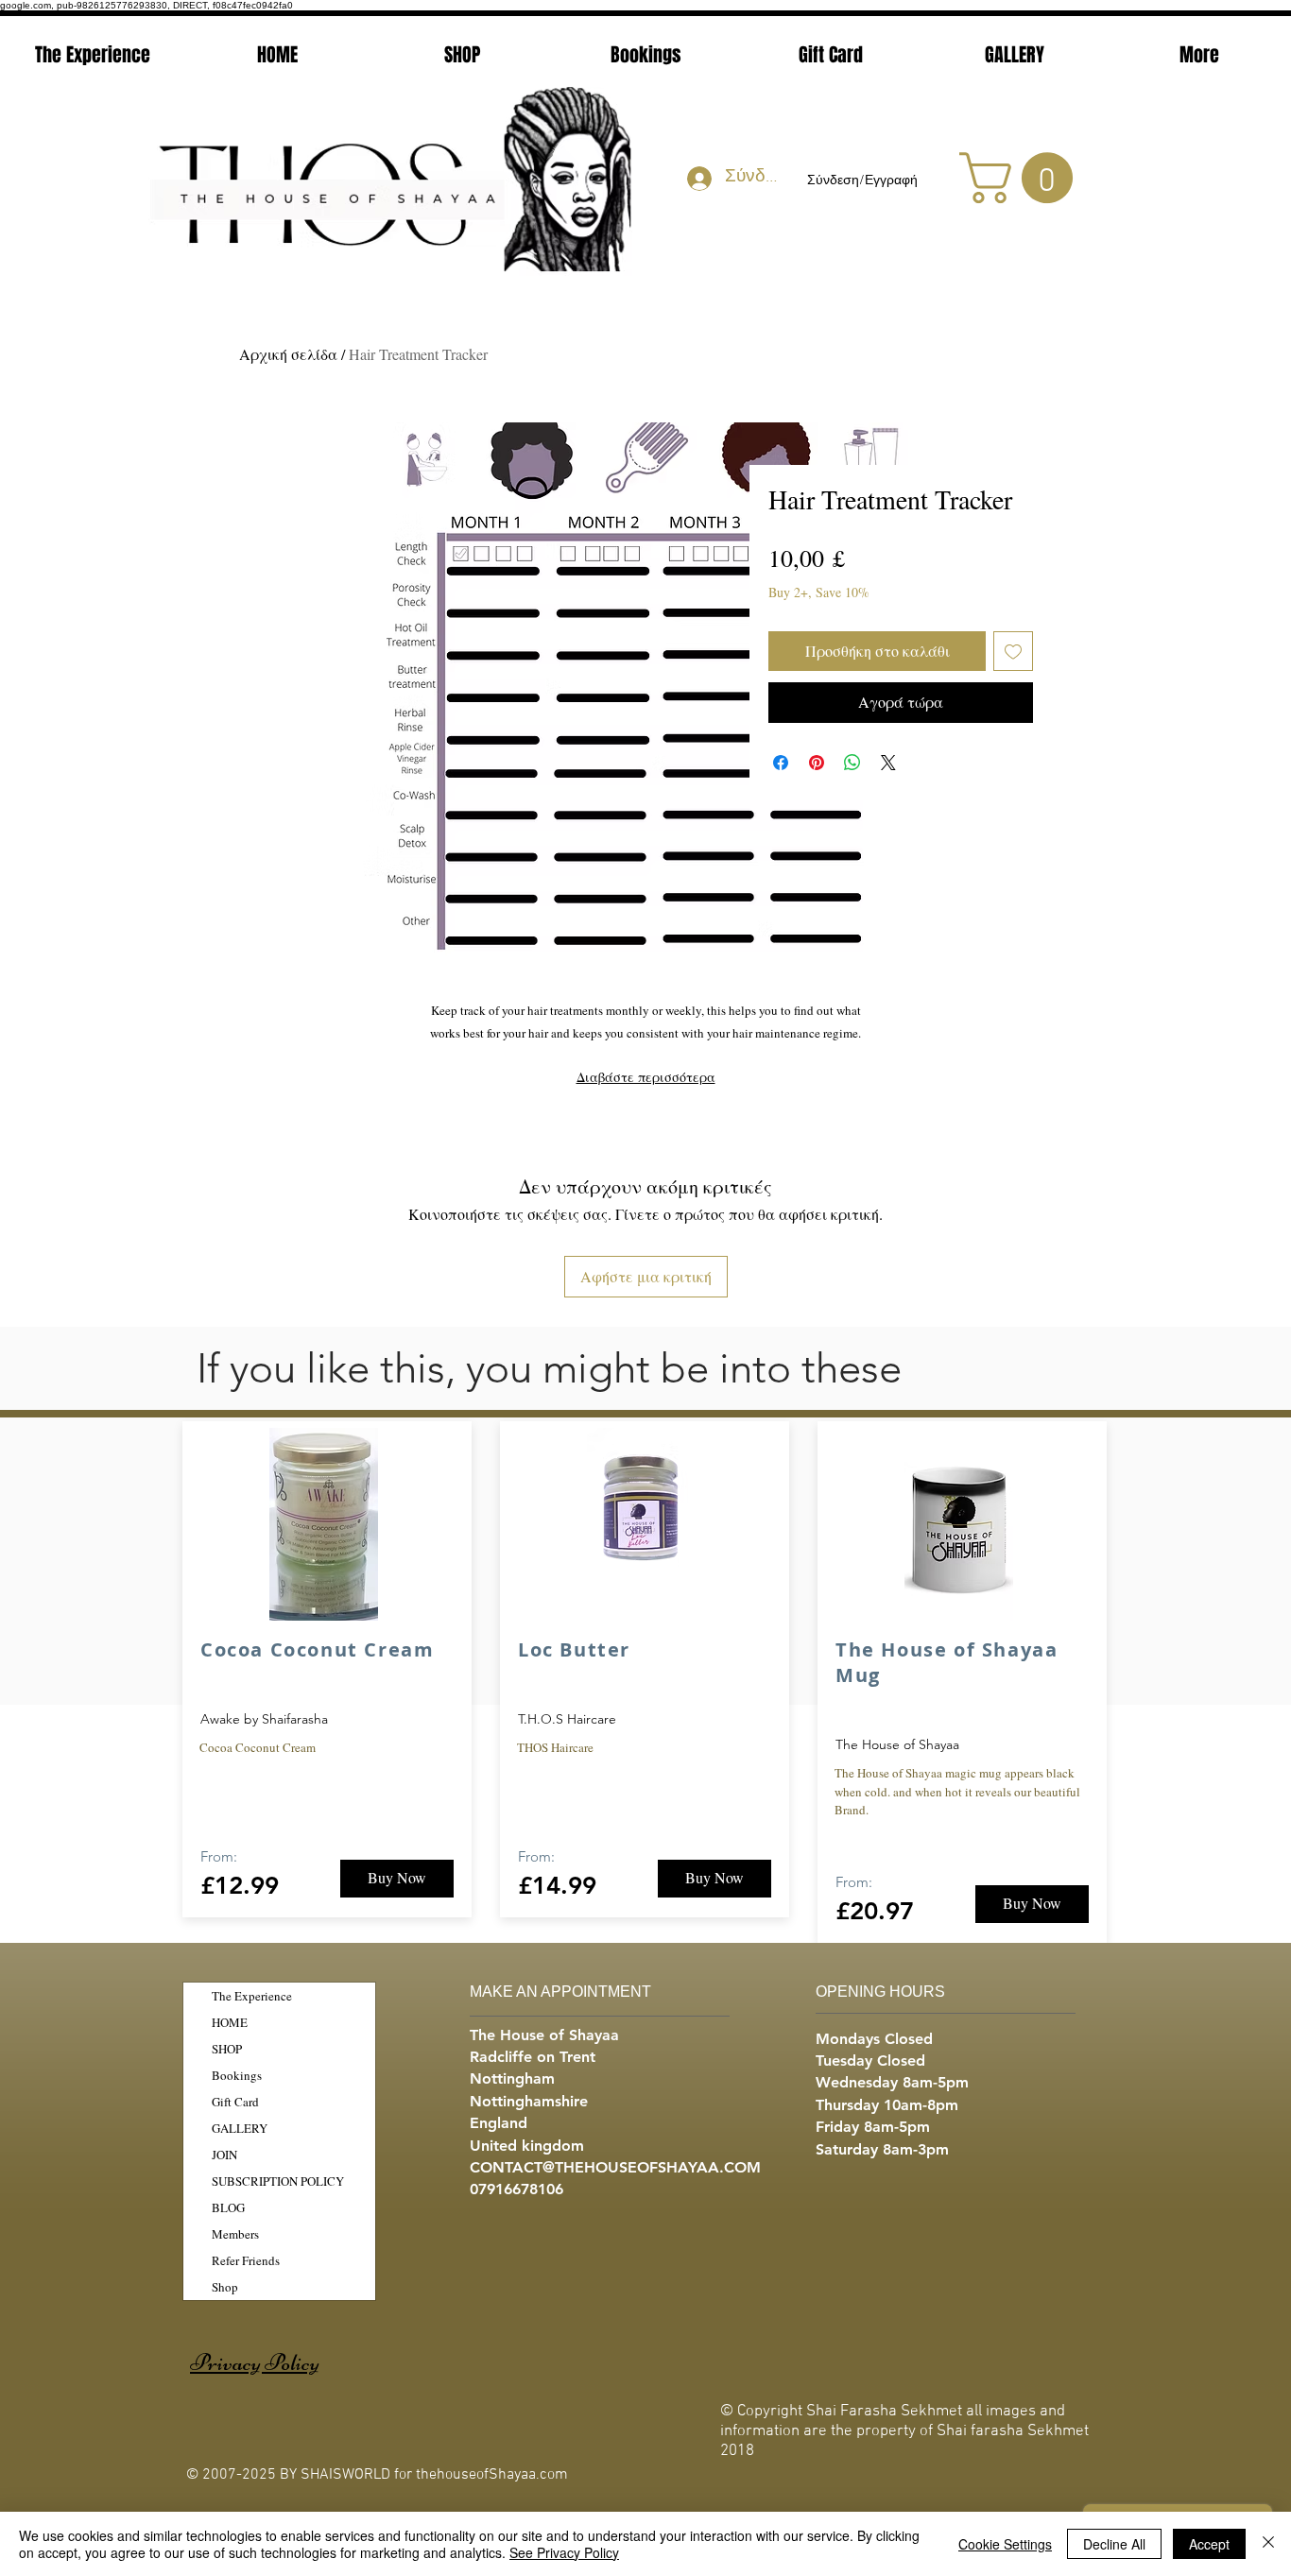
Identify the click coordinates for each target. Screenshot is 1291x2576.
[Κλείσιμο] (1268, 2544)
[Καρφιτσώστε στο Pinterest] (817, 763)
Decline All (1114, 2544)
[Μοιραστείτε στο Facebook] (781, 763)
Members (235, 2234)
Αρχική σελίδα (288, 354)
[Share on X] (888, 763)
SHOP (227, 2049)
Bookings (237, 2075)
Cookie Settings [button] (1005, 2544)
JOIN (224, 2155)
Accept (1209, 2544)
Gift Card (235, 2102)
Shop (225, 2287)
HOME (230, 2022)
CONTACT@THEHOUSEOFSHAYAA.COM (615, 2167)
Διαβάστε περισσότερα (646, 1077)
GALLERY (240, 2128)
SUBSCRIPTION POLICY (278, 2181)
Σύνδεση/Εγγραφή (862, 181)
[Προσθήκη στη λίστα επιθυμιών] (1013, 651)
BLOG (228, 2207)
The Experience (252, 1996)
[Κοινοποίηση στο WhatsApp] (852, 763)
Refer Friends (246, 2260)
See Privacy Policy (564, 2552)
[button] (1022, 178)
